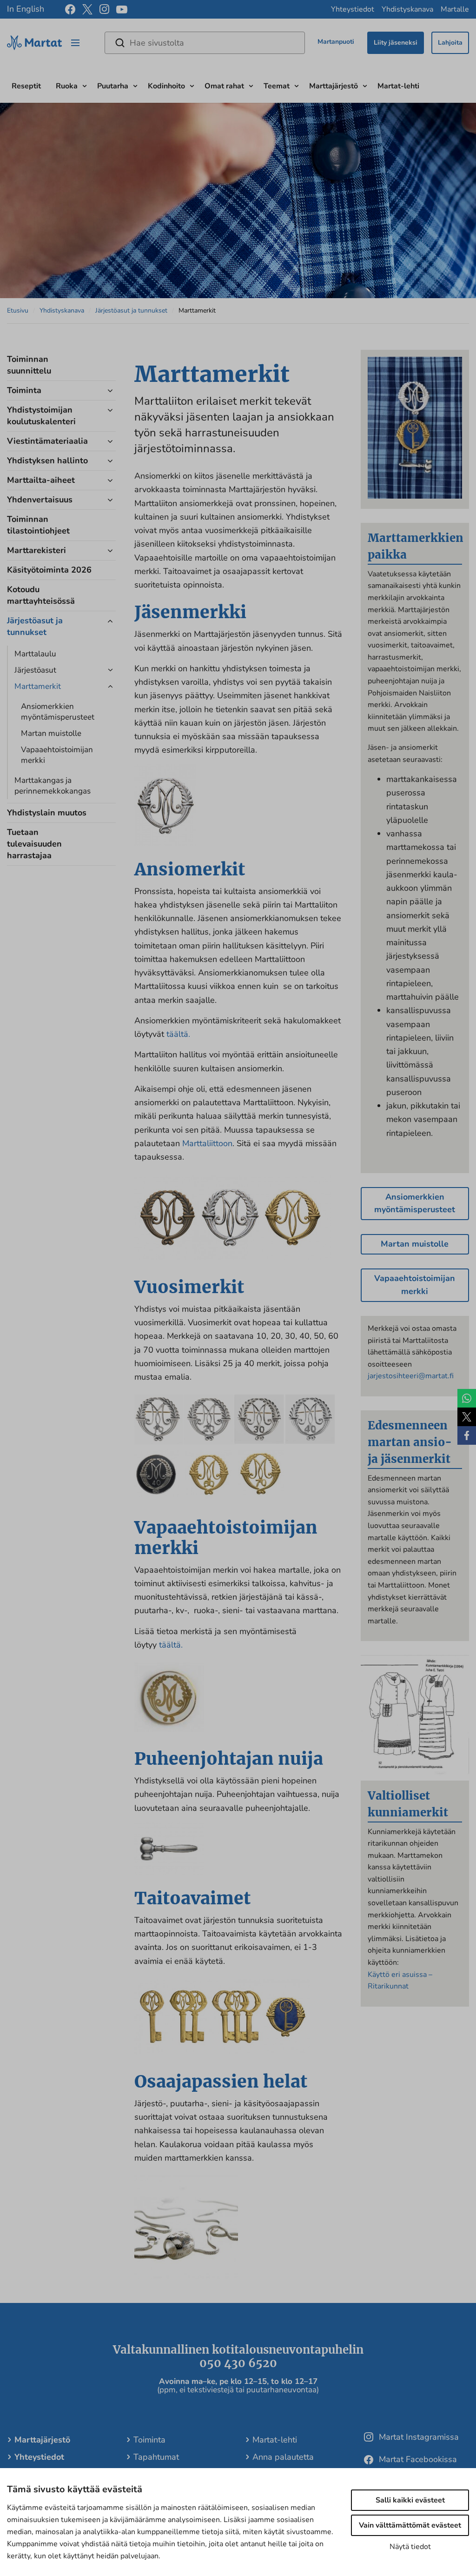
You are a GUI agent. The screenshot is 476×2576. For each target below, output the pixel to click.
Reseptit (26, 86)
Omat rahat (224, 86)
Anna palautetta (283, 2457)
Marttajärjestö (334, 86)
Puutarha (113, 86)
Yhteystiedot (353, 9)
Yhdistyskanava (407, 9)
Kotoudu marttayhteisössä (41, 595)
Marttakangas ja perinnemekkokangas (53, 786)
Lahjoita (450, 43)
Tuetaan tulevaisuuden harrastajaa (34, 844)
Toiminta (24, 390)
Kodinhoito (166, 86)
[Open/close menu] (75, 43)
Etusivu (18, 310)
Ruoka (67, 86)
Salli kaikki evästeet (410, 2500)
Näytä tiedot (410, 2547)
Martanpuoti (336, 42)
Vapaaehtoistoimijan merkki (57, 755)
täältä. (178, 1034)
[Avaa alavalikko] (85, 85)
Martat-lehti (398, 86)
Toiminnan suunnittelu (29, 365)
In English (26, 9)
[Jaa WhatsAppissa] (467, 1398)
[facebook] (70, 9)
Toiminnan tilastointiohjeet (38, 525)
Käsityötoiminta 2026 (49, 570)
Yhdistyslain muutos (47, 813)
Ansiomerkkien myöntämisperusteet (58, 712)
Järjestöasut (35, 670)
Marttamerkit (38, 686)
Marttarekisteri (36, 550)
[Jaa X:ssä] (467, 1417)
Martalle (455, 9)
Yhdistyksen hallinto (47, 460)
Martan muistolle (51, 733)
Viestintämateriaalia (47, 441)
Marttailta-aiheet (41, 480)
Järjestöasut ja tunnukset (131, 310)
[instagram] (104, 9)
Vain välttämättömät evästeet (410, 2525)
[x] (87, 9)
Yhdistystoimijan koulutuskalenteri (41, 416)
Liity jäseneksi (396, 43)
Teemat (277, 86)
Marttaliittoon (207, 1143)
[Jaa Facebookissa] (467, 1435)
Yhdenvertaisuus (40, 500)
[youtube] (122, 10)
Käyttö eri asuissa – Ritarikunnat (400, 1981)
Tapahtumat (156, 2457)
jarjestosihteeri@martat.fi (411, 1376)
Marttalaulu (35, 654)
